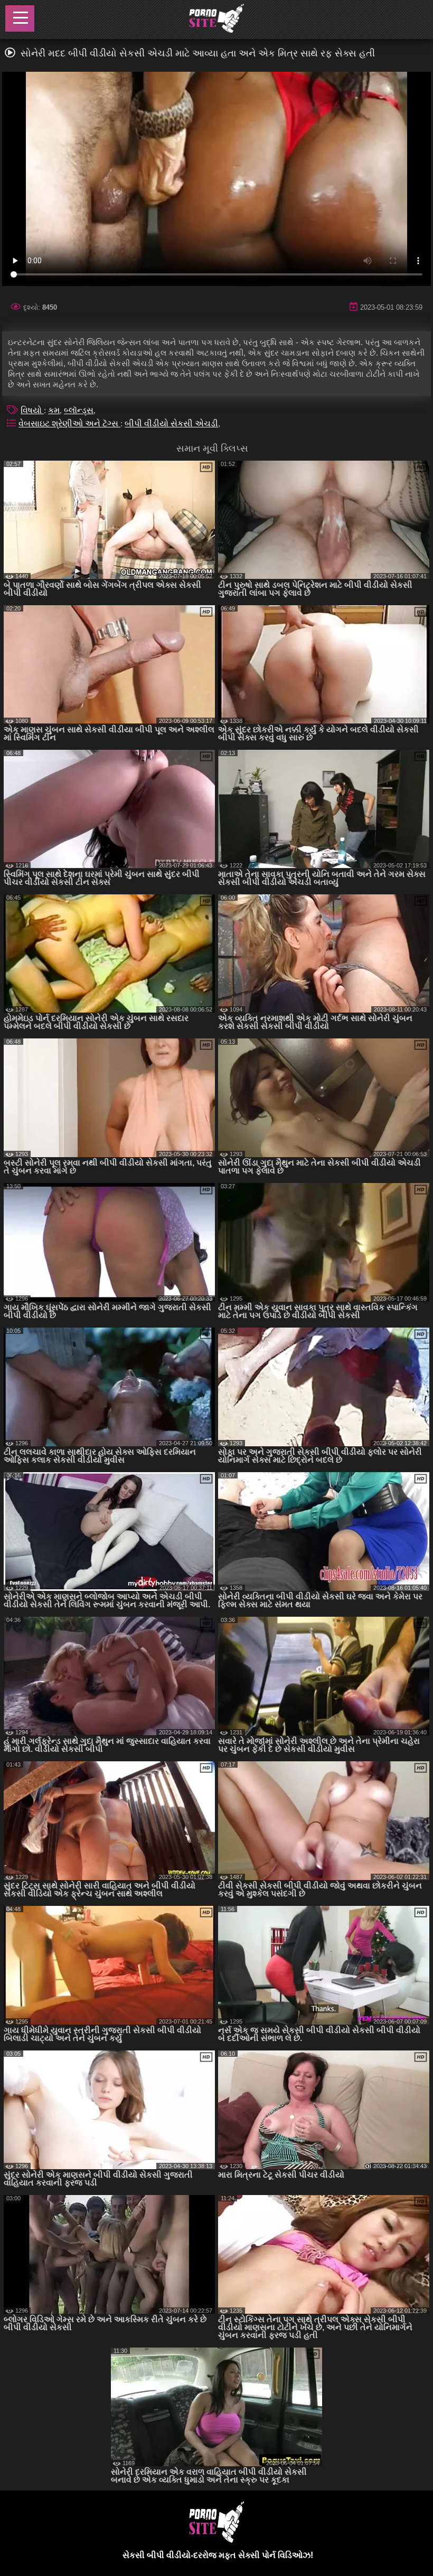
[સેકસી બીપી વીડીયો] (216, 20)
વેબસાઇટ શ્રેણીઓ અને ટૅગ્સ (69, 423)
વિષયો (32, 410)
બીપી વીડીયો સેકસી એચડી (171, 423)
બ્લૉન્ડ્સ (79, 410)
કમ (54, 410)
